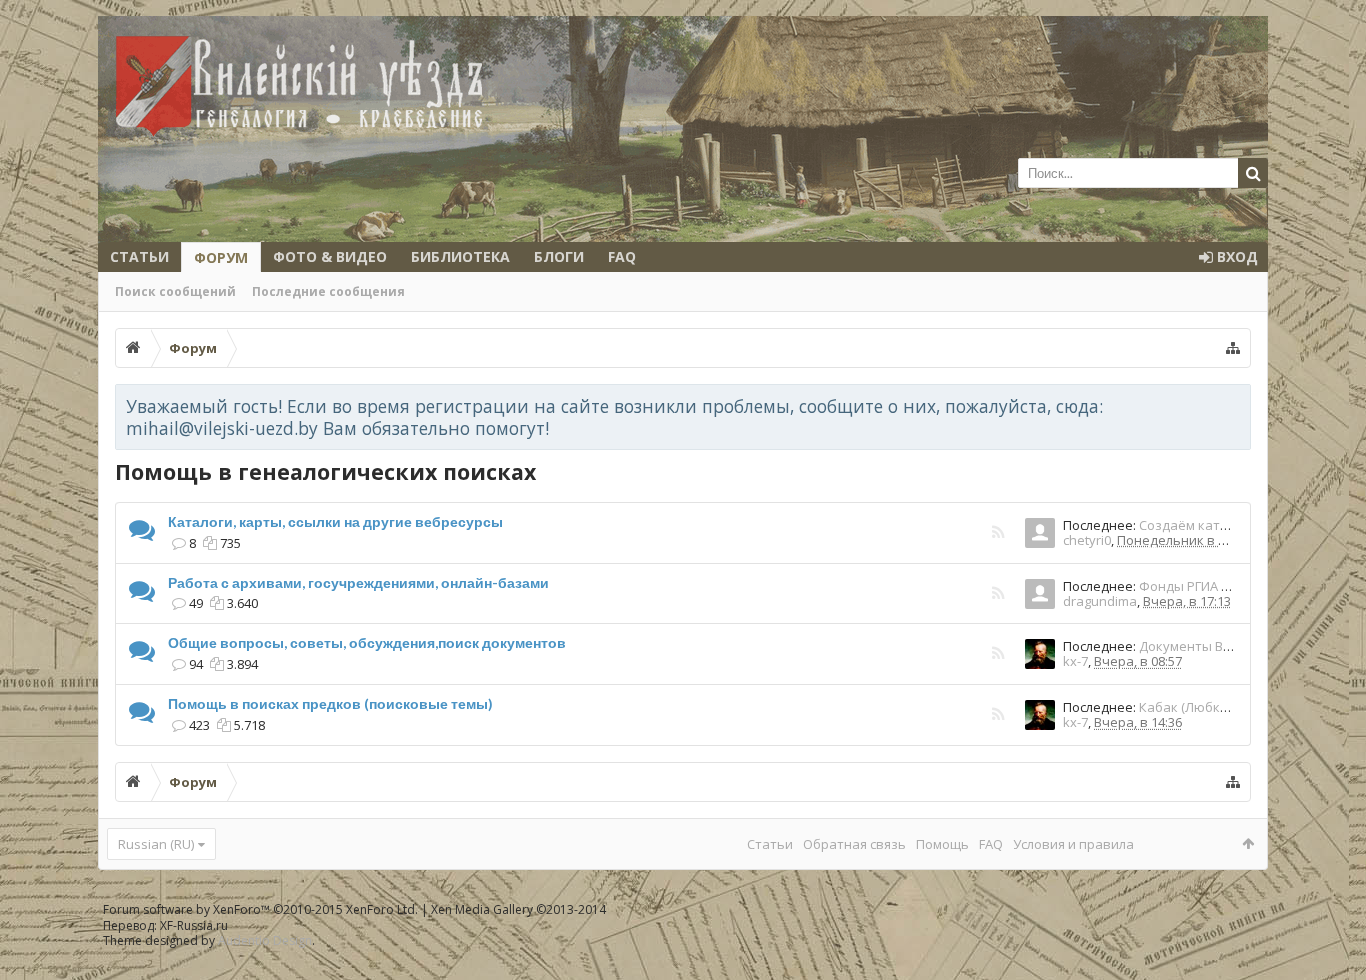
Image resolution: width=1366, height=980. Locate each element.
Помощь (942, 844)
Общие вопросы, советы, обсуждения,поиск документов (367, 642)
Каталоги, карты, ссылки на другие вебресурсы (335, 521)
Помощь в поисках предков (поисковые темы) (330, 703)
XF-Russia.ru (194, 925)
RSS (998, 534)
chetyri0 (1087, 540)
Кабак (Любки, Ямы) (1201, 707)
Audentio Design (265, 940)
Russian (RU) (156, 844)
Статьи (139, 256)
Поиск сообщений (175, 291)
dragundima (1100, 601)
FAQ (622, 256)
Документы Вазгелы (1203, 646)
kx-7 (1075, 661)
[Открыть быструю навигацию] (1233, 348)
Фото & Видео (330, 256)
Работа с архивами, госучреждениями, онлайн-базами (358, 582)
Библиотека (460, 256)
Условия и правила (1073, 844)
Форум (221, 257)
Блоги (559, 256)
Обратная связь (854, 844)
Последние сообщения (328, 291)
